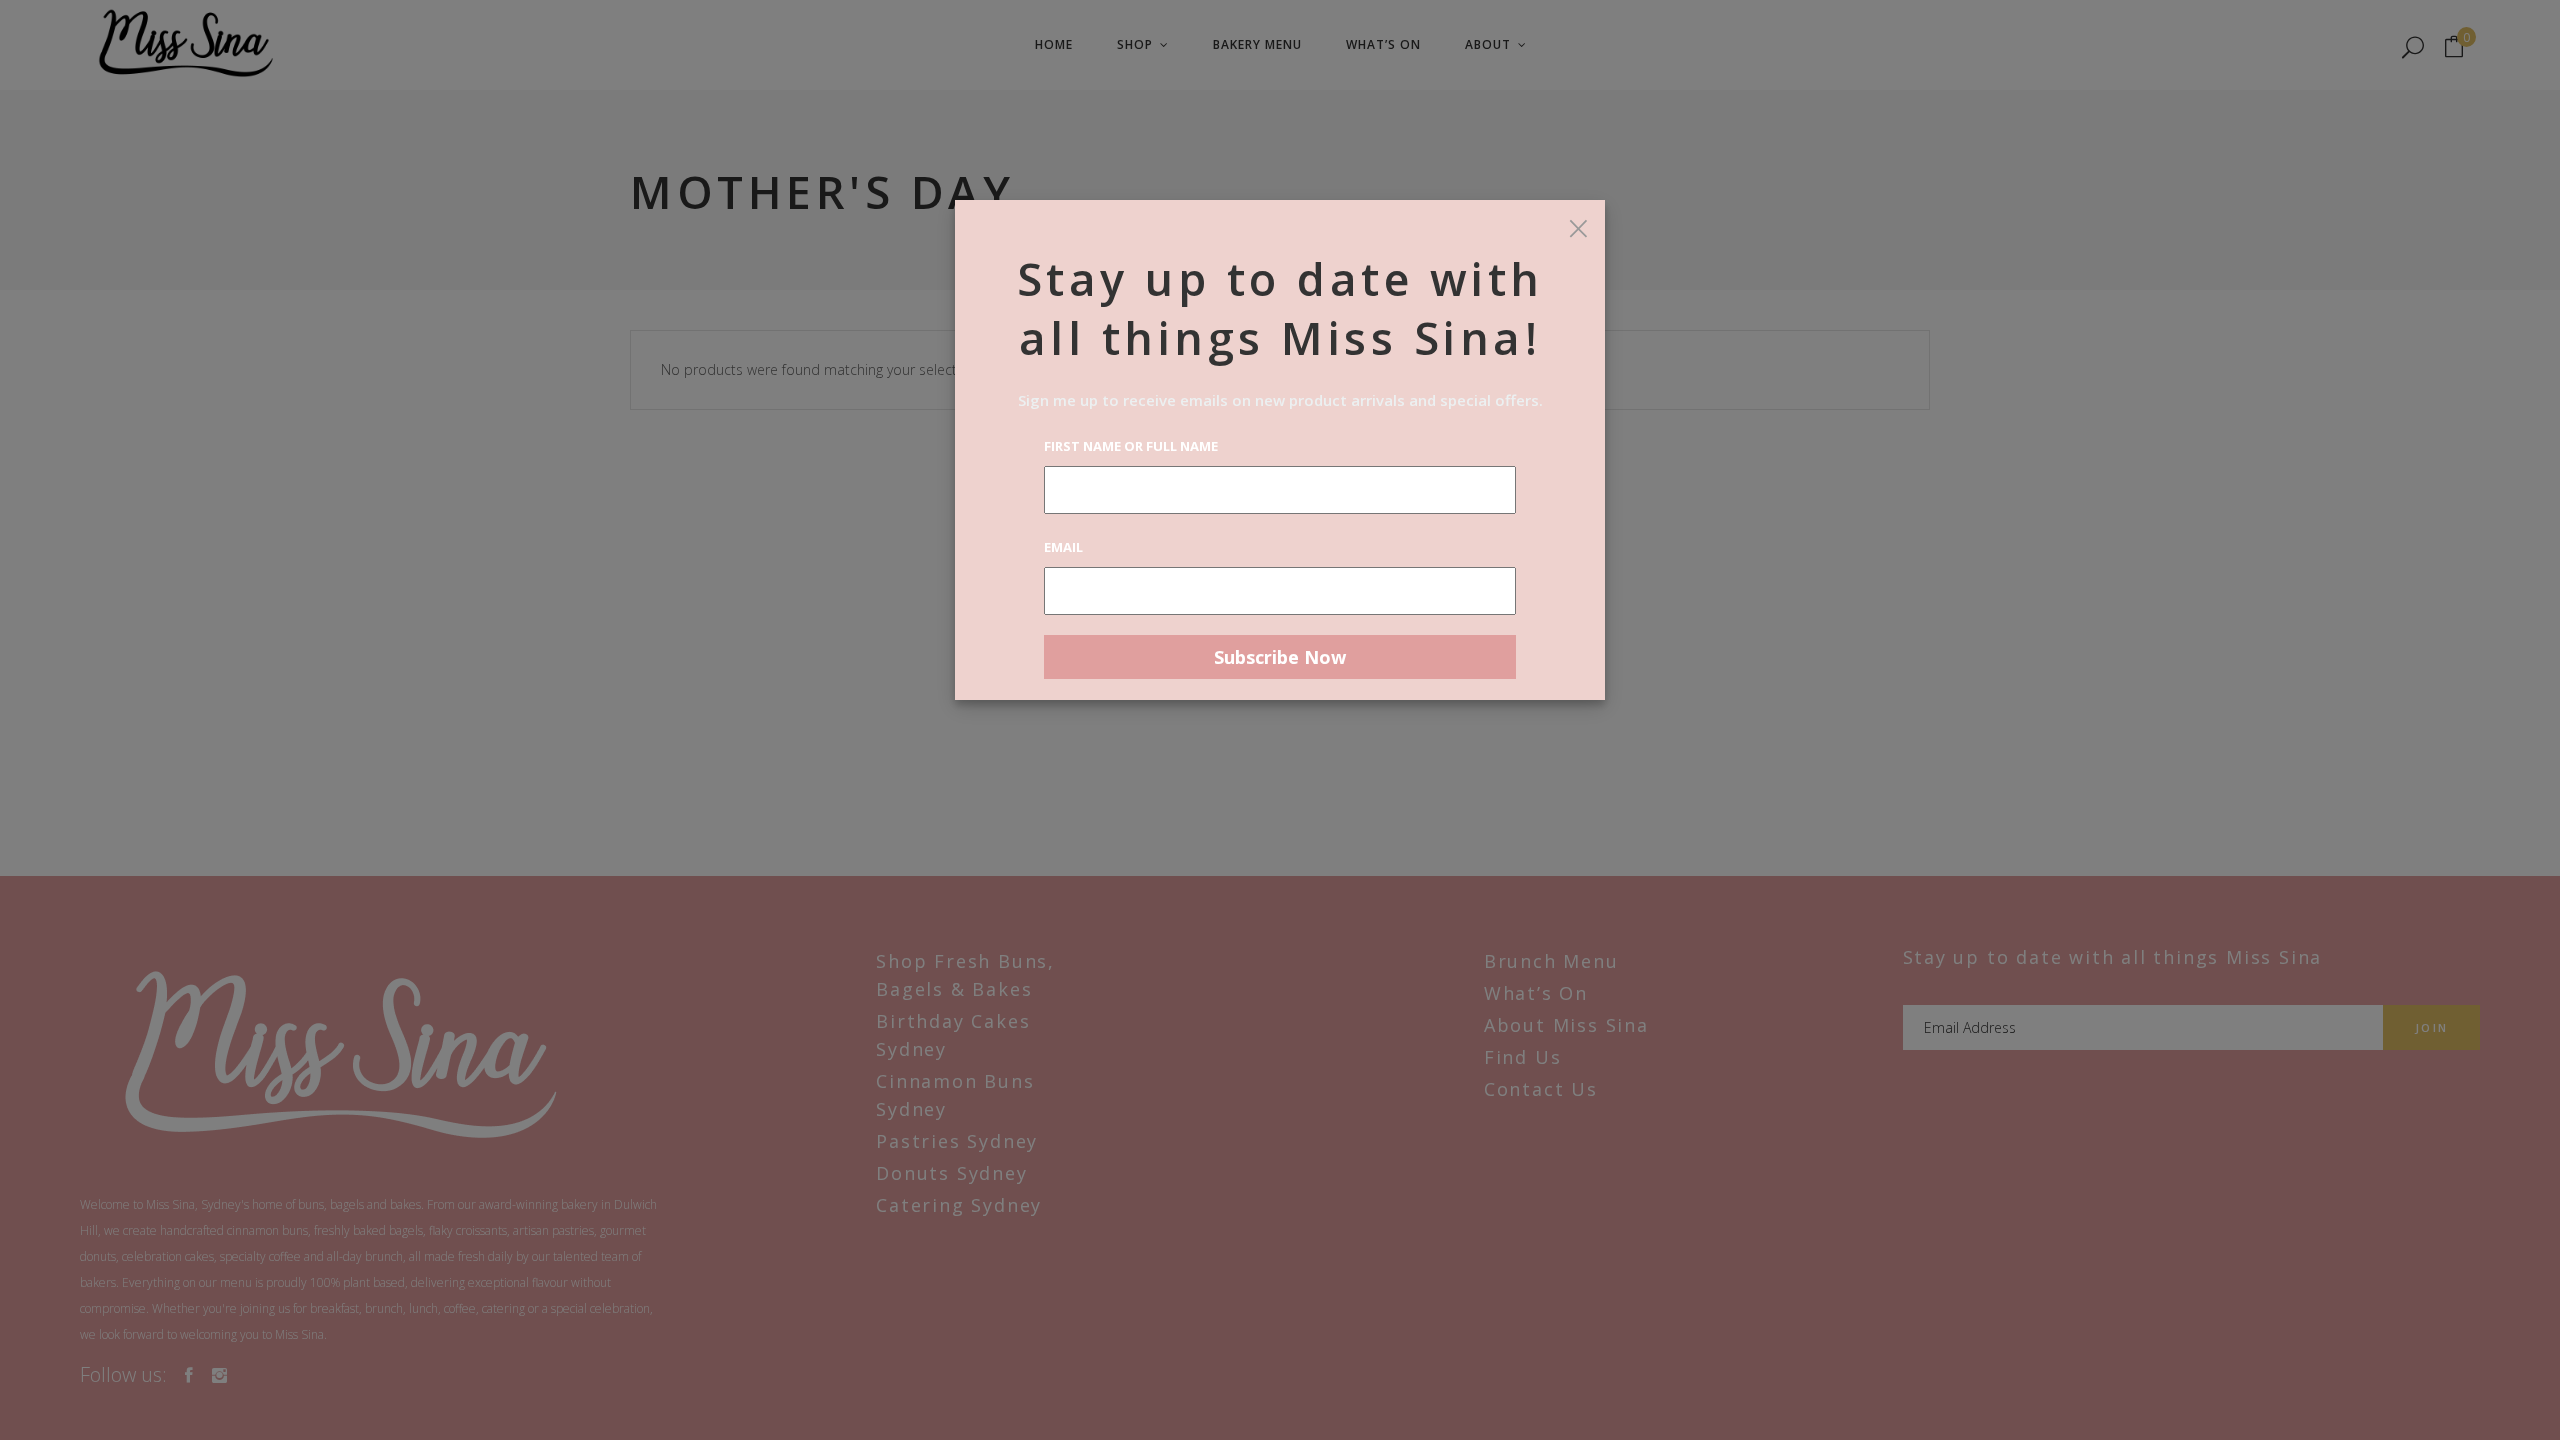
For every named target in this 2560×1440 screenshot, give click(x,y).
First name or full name (1131, 446)
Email (1063, 547)
